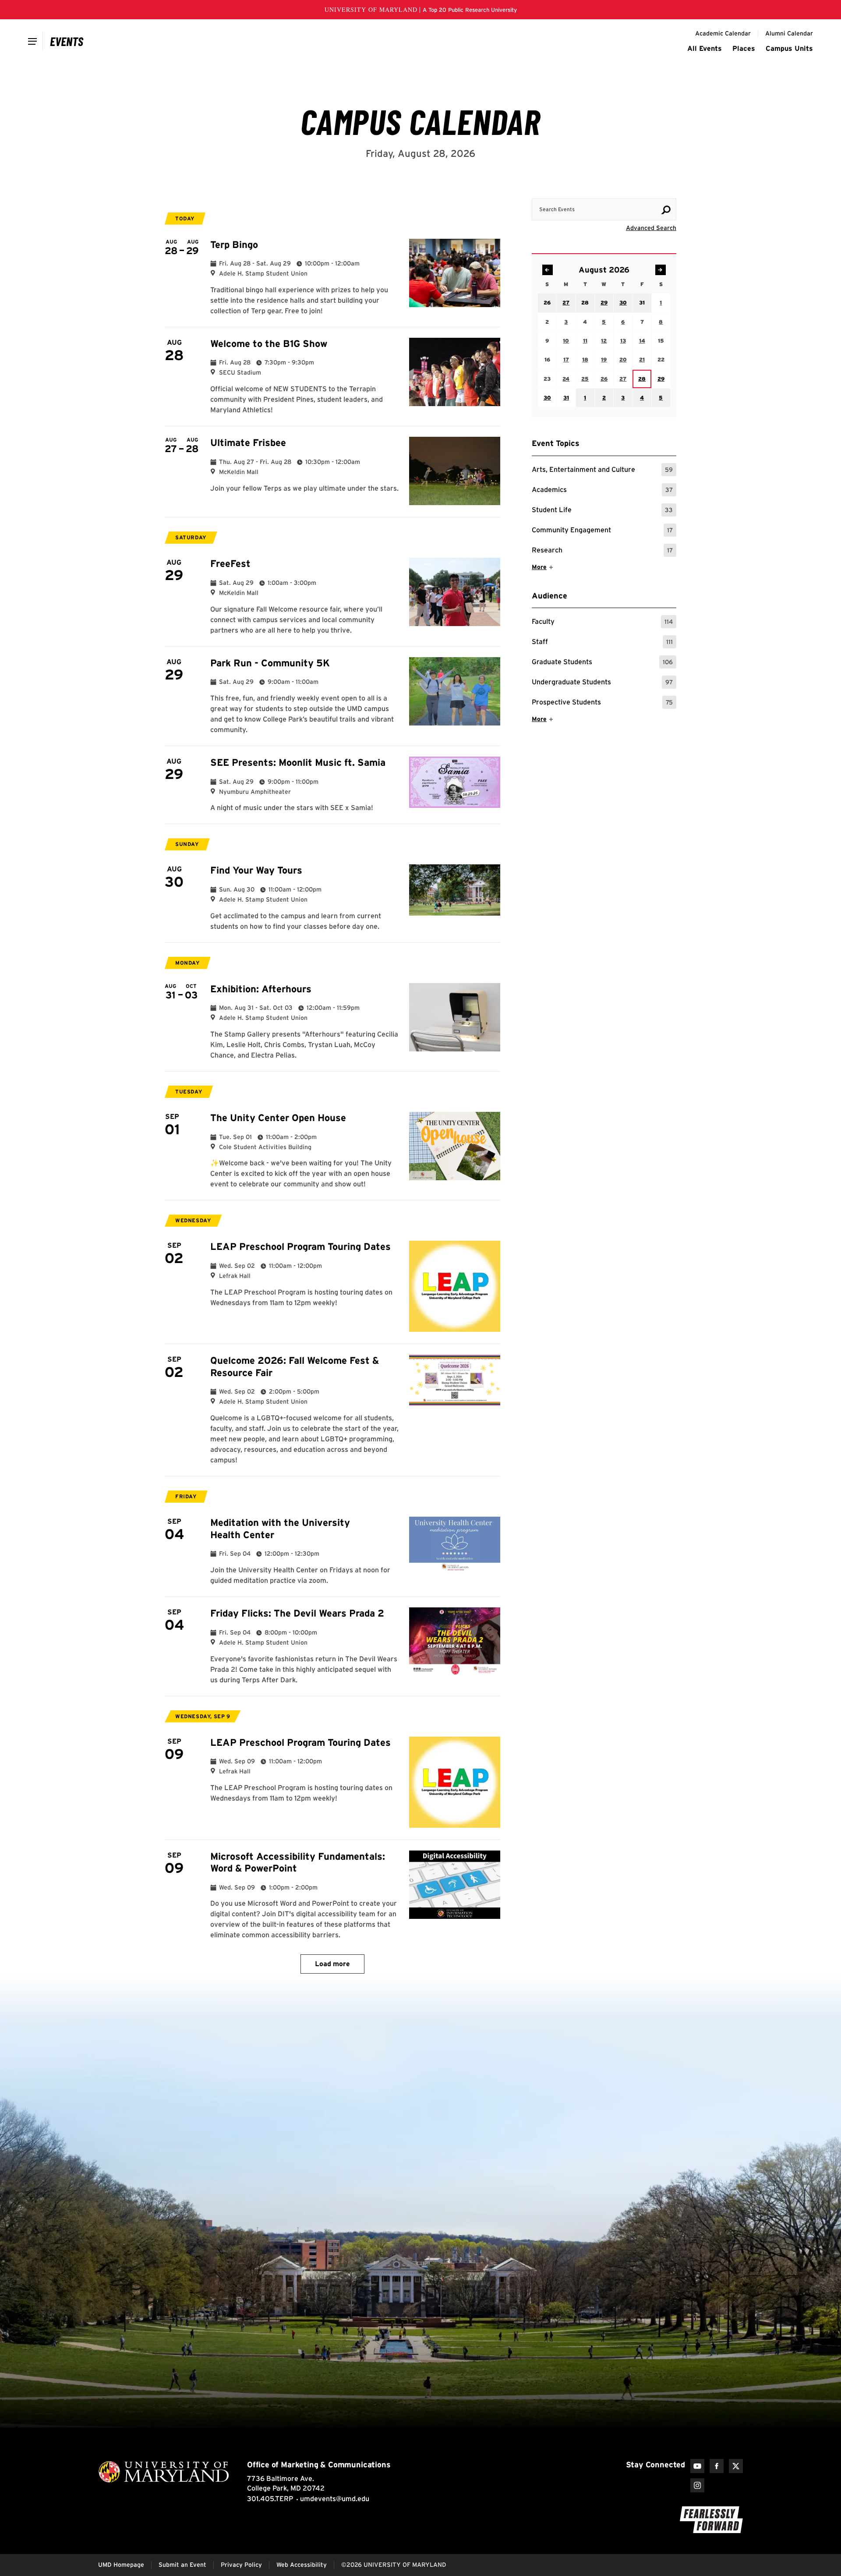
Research (602, 551)
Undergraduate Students (602, 683)
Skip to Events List (637, 190)
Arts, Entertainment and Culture (602, 471)
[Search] (666, 210)
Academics (602, 491)
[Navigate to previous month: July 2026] (548, 270)
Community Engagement (602, 531)
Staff (602, 643)
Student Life (602, 511)
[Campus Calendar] (67, 41)
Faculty (602, 623)
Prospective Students (602, 703)
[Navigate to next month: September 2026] (661, 270)
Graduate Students (602, 663)
